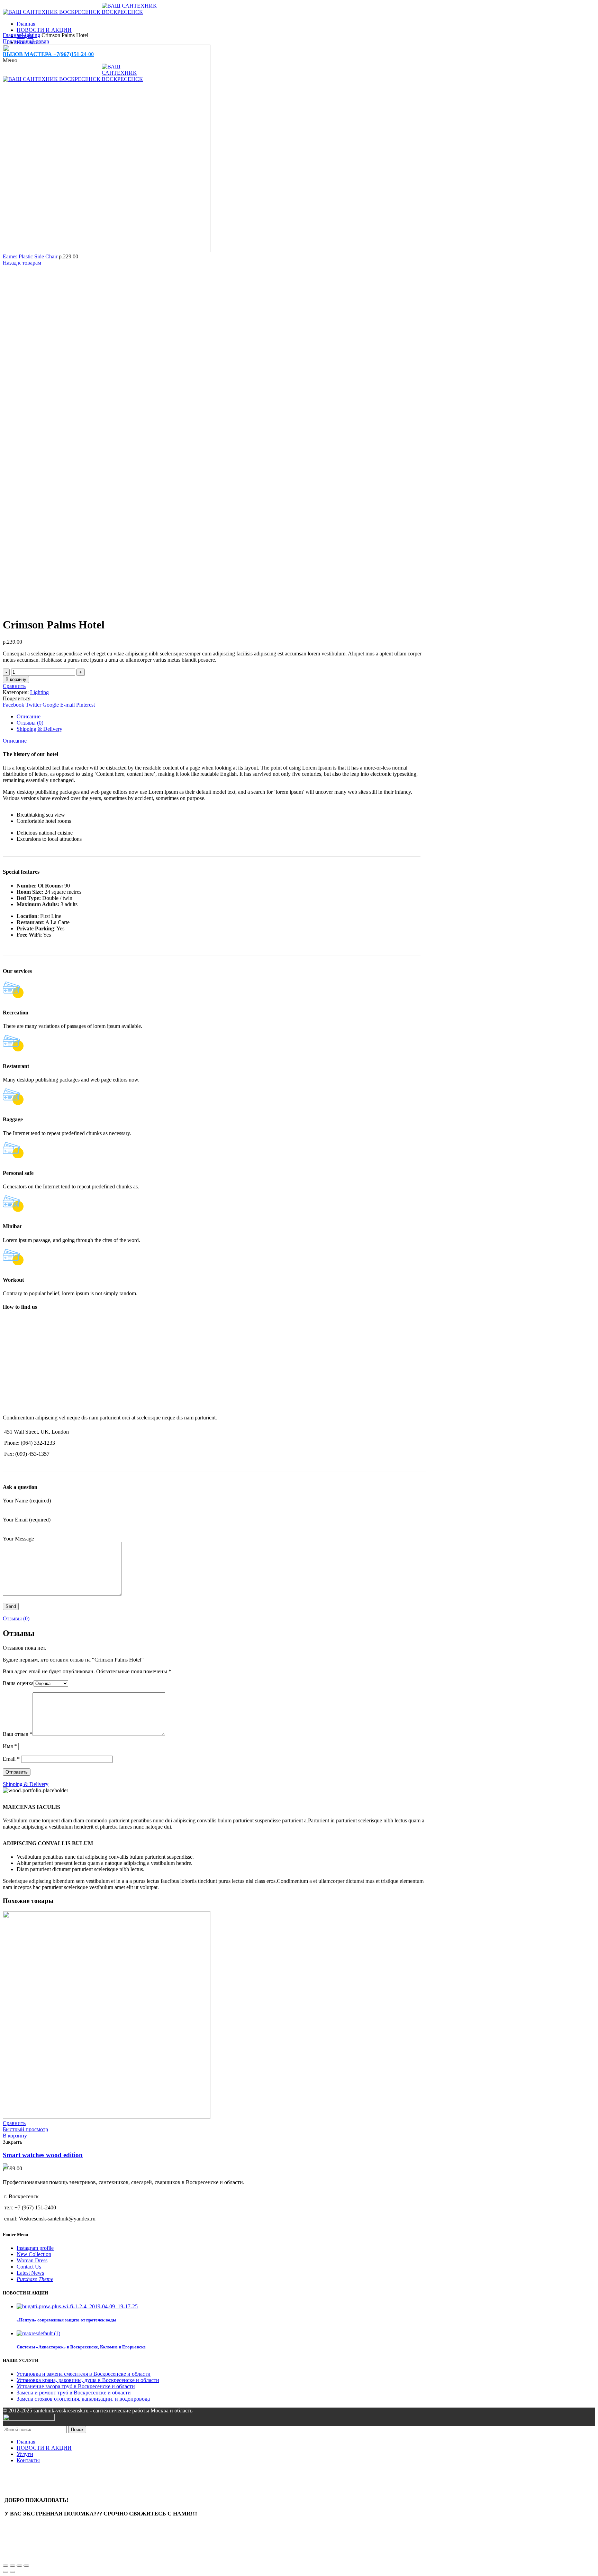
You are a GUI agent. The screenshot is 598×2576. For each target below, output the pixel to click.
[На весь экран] (19, 2566)
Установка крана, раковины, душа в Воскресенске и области (88, 2380)
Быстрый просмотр (25, 2129)
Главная (12, 35)
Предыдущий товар (26, 41)
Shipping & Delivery (39, 729)
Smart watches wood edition (43, 2155)
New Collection (34, 2254)
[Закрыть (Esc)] (6, 2566)
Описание (29, 716)
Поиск (77, 2430)
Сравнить (14, 686)
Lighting (31, 35)
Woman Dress (32, 2260)
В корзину (16, 679)
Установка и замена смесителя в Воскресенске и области (84, 2374)
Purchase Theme (35, 2279)
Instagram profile (35, 2248)
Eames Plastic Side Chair (31, 256)
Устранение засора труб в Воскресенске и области (76, 2386)
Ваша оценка (18, 1683)
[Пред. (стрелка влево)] (6, 2572)
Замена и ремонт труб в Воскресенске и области (74, 2393)
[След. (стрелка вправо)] (12, 2572)
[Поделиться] (12, 2566)
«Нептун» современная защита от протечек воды (66, 2320)
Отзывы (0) (30, 723)
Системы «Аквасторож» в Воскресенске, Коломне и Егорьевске (81, 2347)
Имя (10, 1746)
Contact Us (29, 2267)
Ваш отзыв (18, 1734)
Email (11, 1759)
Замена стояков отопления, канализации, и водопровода (83, 2399)
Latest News (30, 2273)
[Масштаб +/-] (26, 2566)
